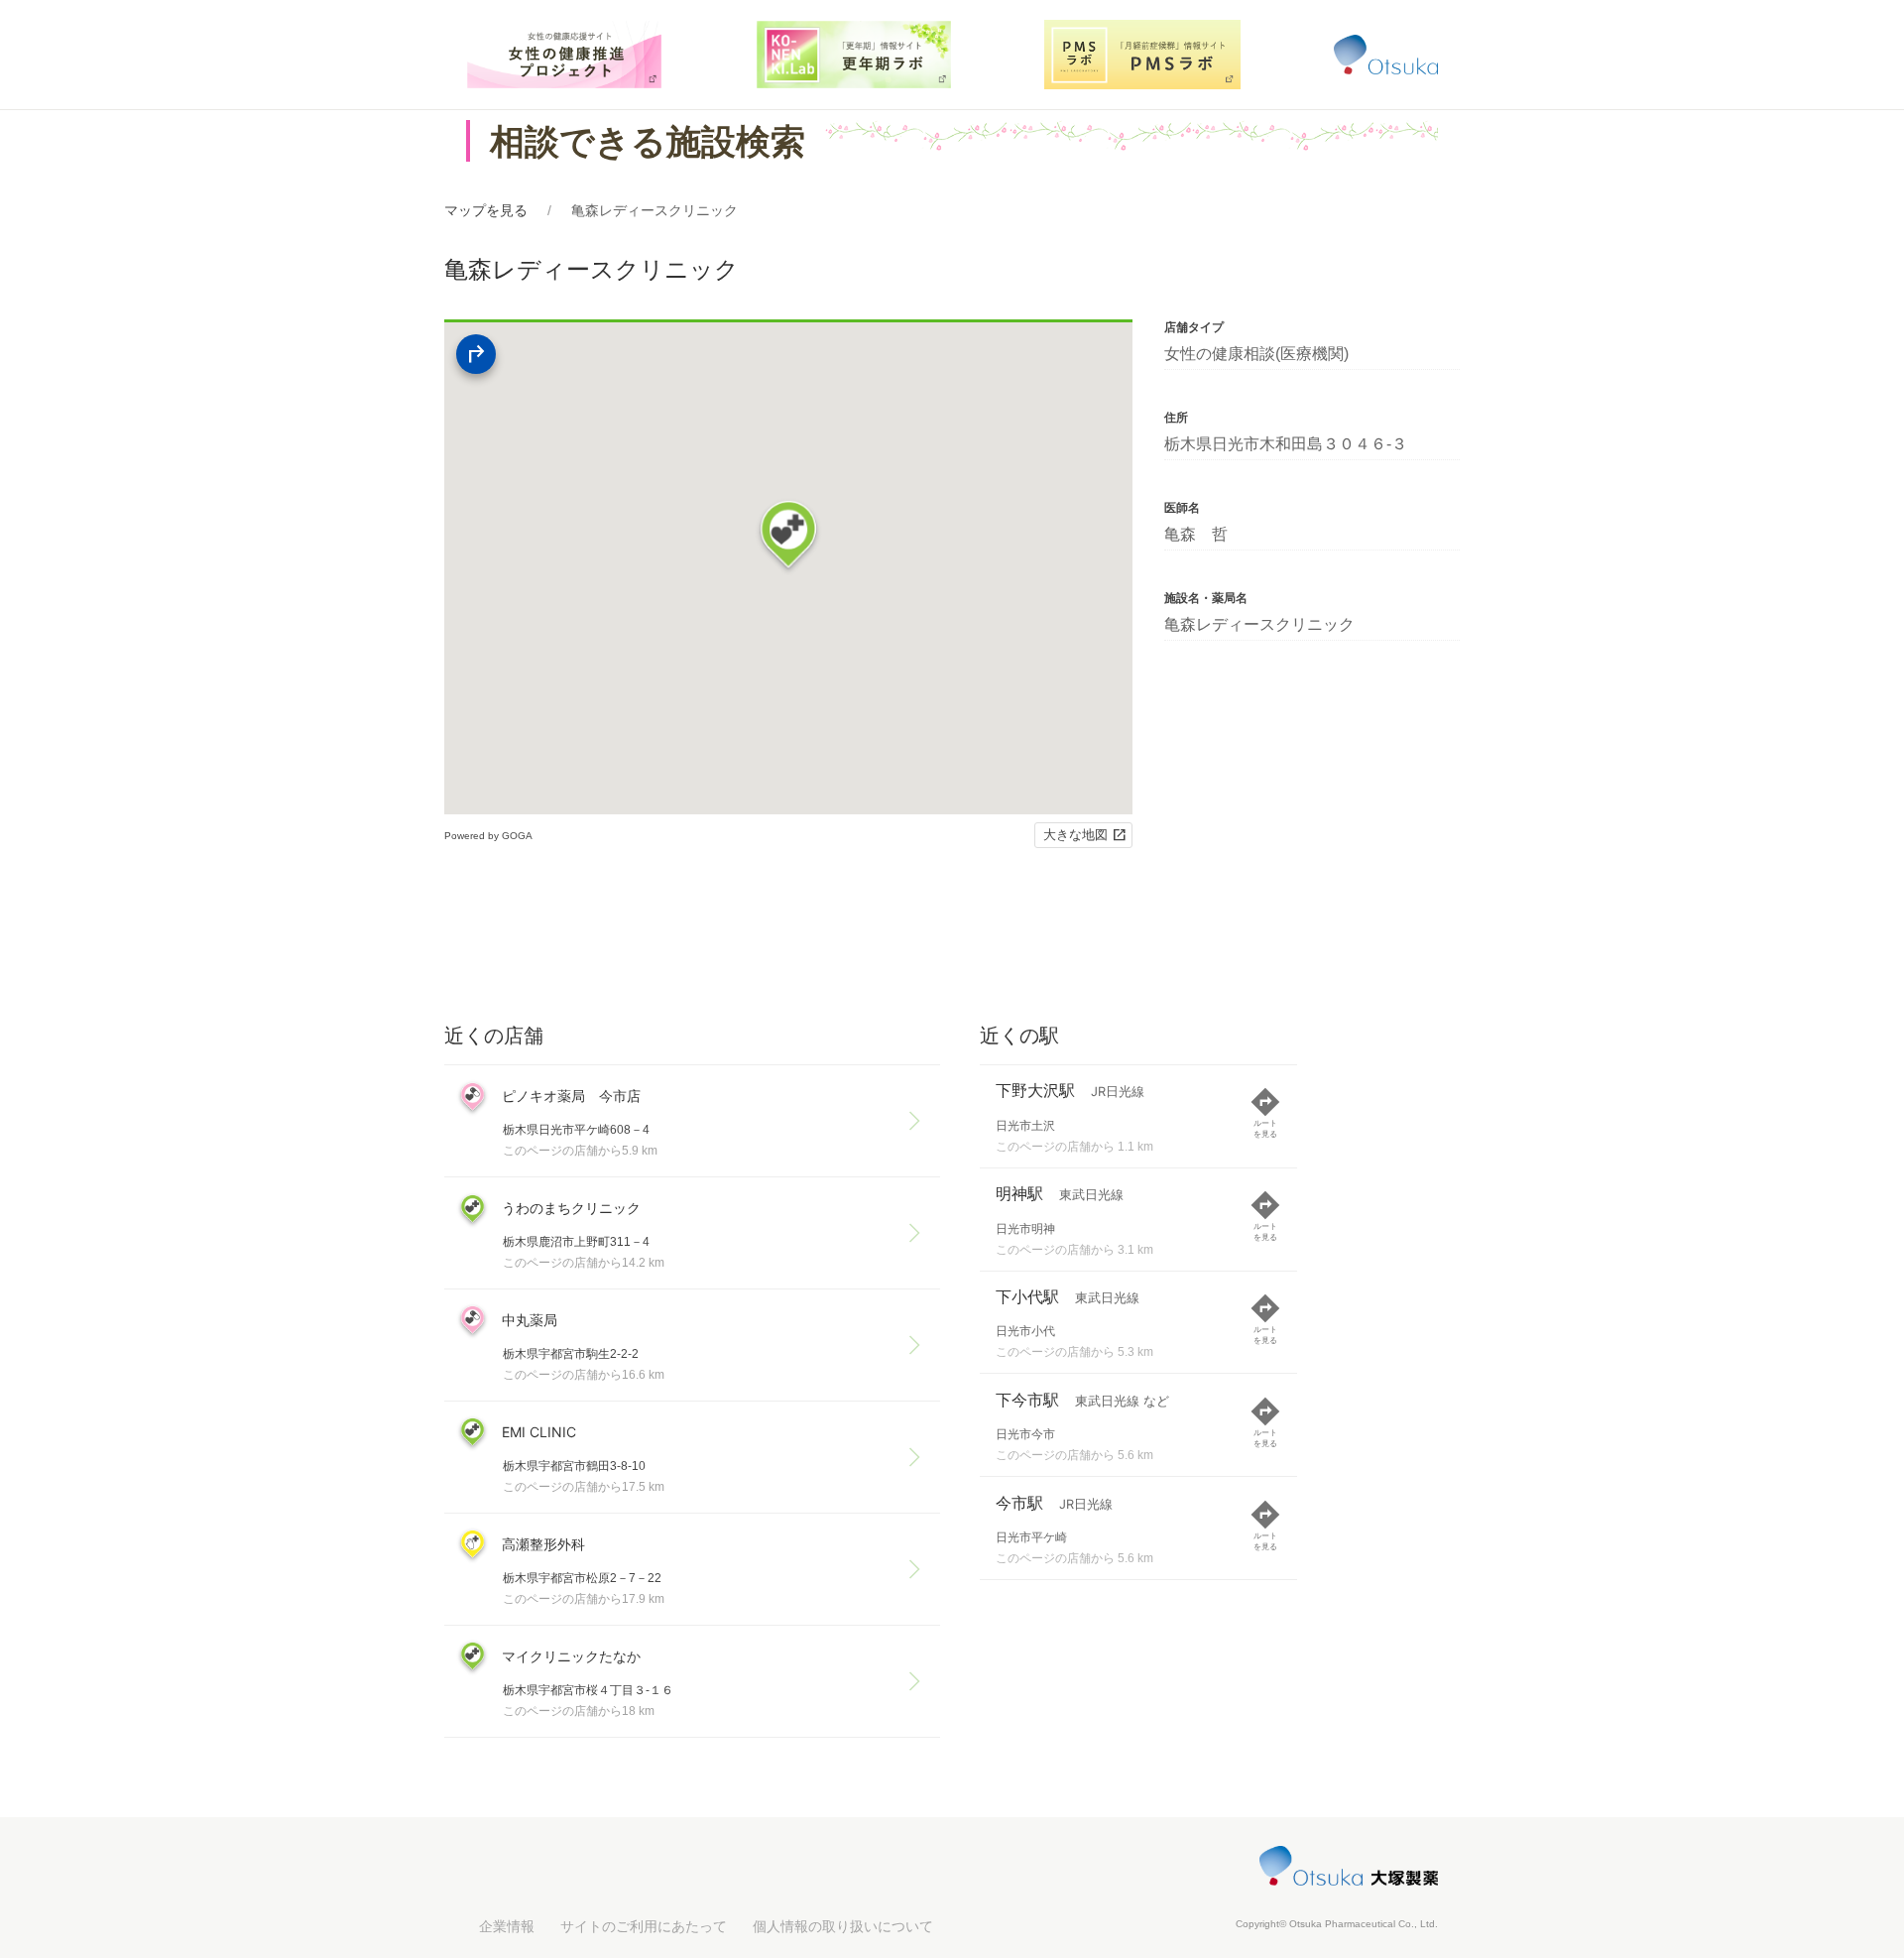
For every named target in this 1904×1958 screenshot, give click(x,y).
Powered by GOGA (488, 836)
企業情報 (507, 1926)
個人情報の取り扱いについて (843, 1926)
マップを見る (486, 210)
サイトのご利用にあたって (644, 1926)
